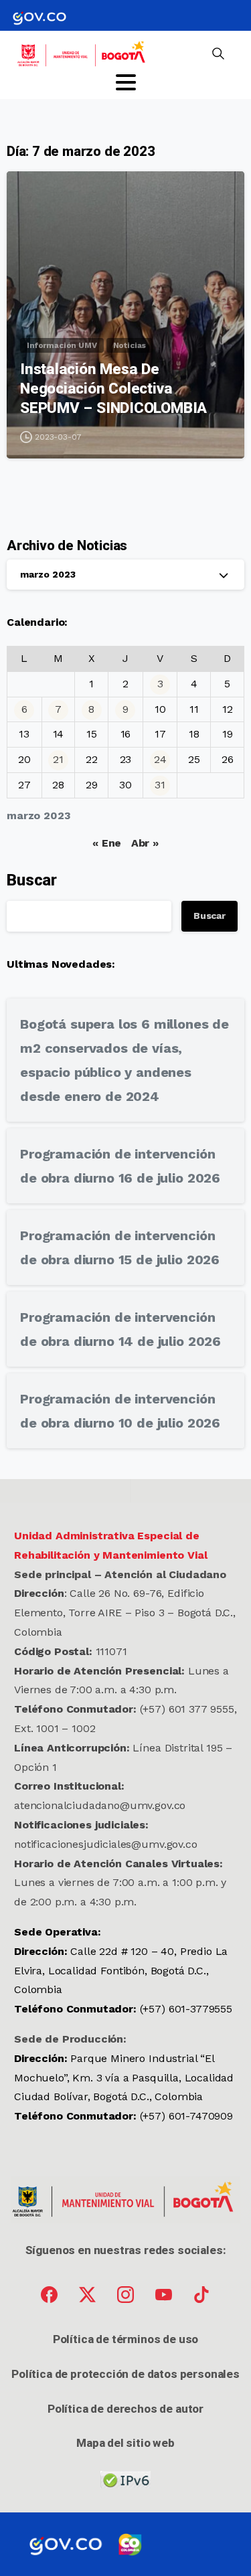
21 (58, 759)
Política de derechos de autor (125, 2409)
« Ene (107, 843)
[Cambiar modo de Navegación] (126, 82)
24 (160, 759)
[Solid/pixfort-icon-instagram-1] (125, 2294)
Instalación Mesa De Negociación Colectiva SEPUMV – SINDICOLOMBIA (113, 388)
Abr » (145, 843)
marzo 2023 (48, 574)
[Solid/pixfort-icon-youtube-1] (164, 2294)
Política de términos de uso (125, 2339)
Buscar (32, 880)
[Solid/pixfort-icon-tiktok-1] (202, 2294)
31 (160, 785)
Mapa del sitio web (125, 2443)
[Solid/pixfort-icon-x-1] (87, 2294)
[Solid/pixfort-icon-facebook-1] (49, 2294)
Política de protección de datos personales (125, 2374)
